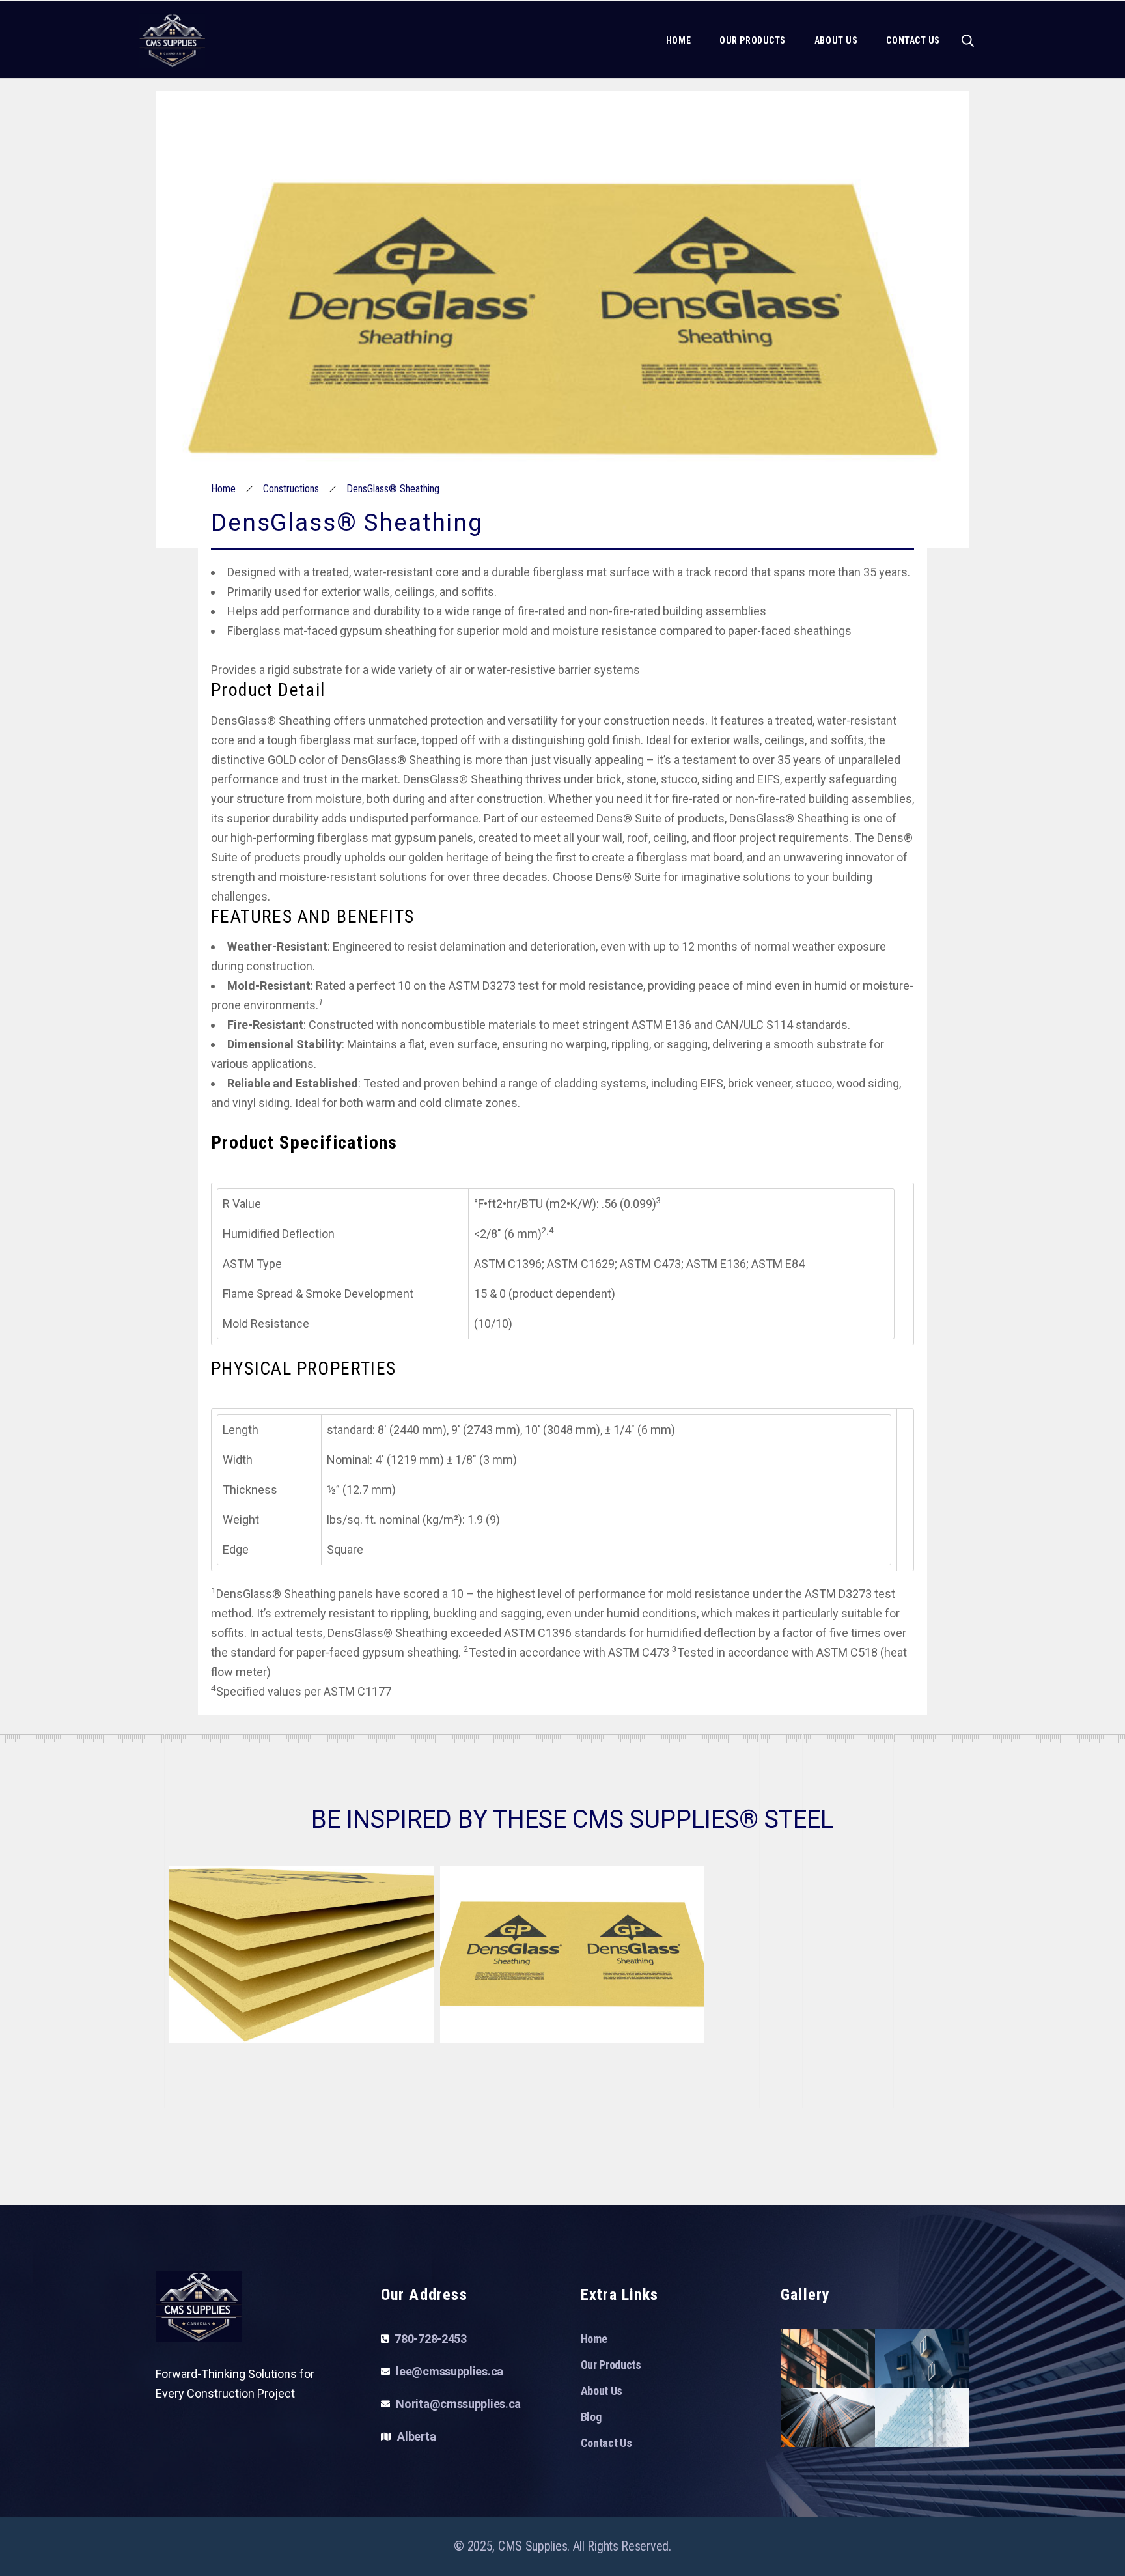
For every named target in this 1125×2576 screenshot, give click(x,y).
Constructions (291, 489)
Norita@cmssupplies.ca (458, 2404)
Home (223, 489)
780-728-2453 (430, 2339)
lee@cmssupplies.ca (450, 2371)
